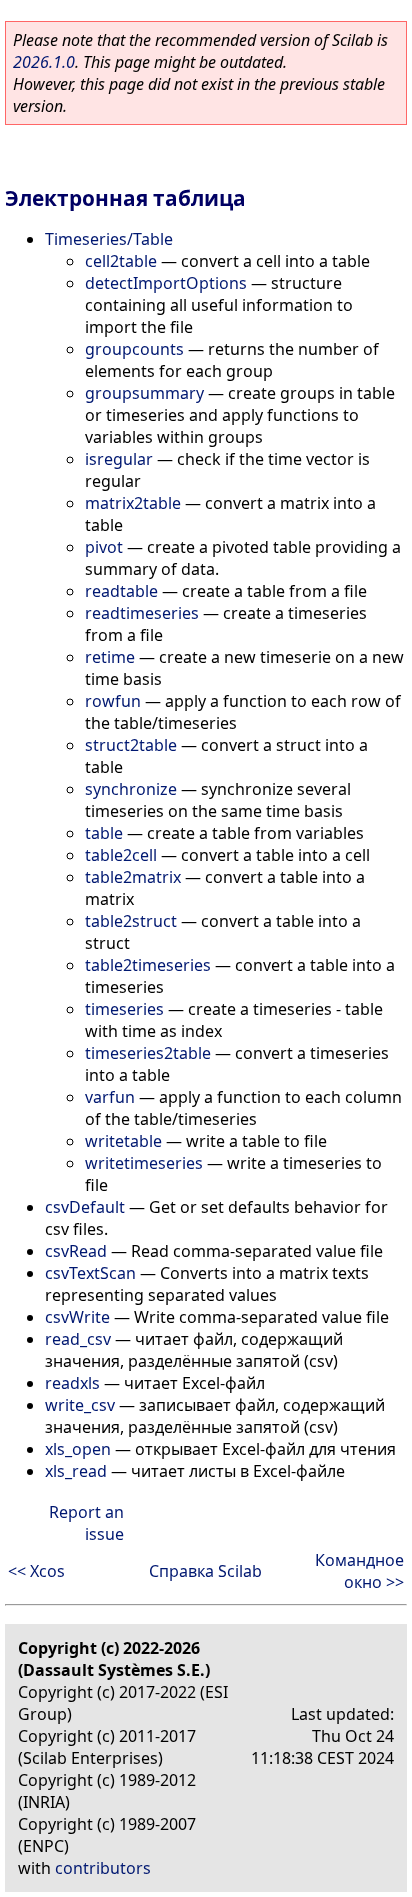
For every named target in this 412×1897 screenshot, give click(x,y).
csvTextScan (90, 1273)
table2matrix (133, 877)
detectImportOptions (166, 283)
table (104, 833)
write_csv (80, 1405)
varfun (110, 1097)
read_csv (78, 1339)
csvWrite (77, 1317)
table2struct (131, 921)
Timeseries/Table (109, 239)
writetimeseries (144, 1163)
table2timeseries (148, 965)
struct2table (131, 745)
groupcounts (134, 349)
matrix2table (133, 503)
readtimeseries (142, 613)
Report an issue (86, 1523)
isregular (119, 459)
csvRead (76, 1251)
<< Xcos (36, 1571)
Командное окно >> (359, 1571)
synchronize (131, 789)
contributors (103, 1868)
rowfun (113, 701)
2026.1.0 (44, 62)
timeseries (124, 1009)
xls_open (78, 1449)
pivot (104, 547)
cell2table (121, 261)
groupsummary (144, 393)
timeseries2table (148, 1053)
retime (110, 657)
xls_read (76, 1471)
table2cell (121, 855)
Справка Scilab (205, 1571)
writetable (123, 1141)
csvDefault (85, 1207)
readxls (72, 1383)
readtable (121, 591)
